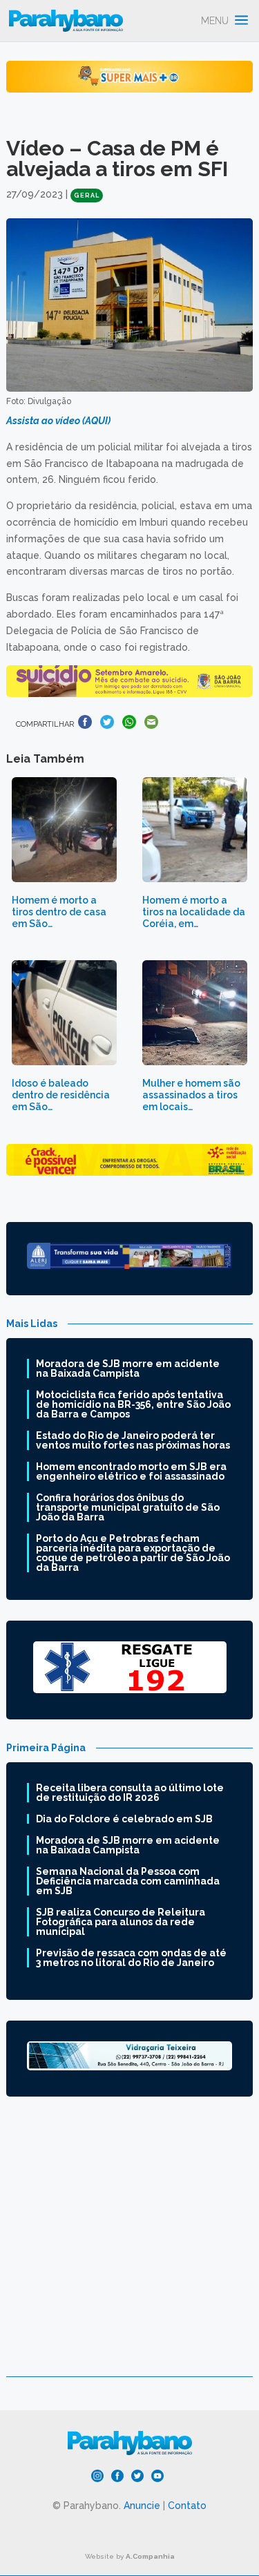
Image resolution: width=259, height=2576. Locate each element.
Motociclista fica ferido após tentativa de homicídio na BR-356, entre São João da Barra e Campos (133, 1404)
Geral (87, 195)
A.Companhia (150, 2556)
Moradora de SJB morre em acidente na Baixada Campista (128, 1368)
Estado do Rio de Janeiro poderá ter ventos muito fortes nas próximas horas (133, 1440)
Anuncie (142, 2506)
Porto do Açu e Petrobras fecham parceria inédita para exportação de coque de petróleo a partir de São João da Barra (133, 1553)
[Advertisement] (129, 2247)
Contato (187, 2506)
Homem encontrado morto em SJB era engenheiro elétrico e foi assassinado (131, 1471)
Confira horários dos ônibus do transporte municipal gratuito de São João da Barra (128, 1507)
